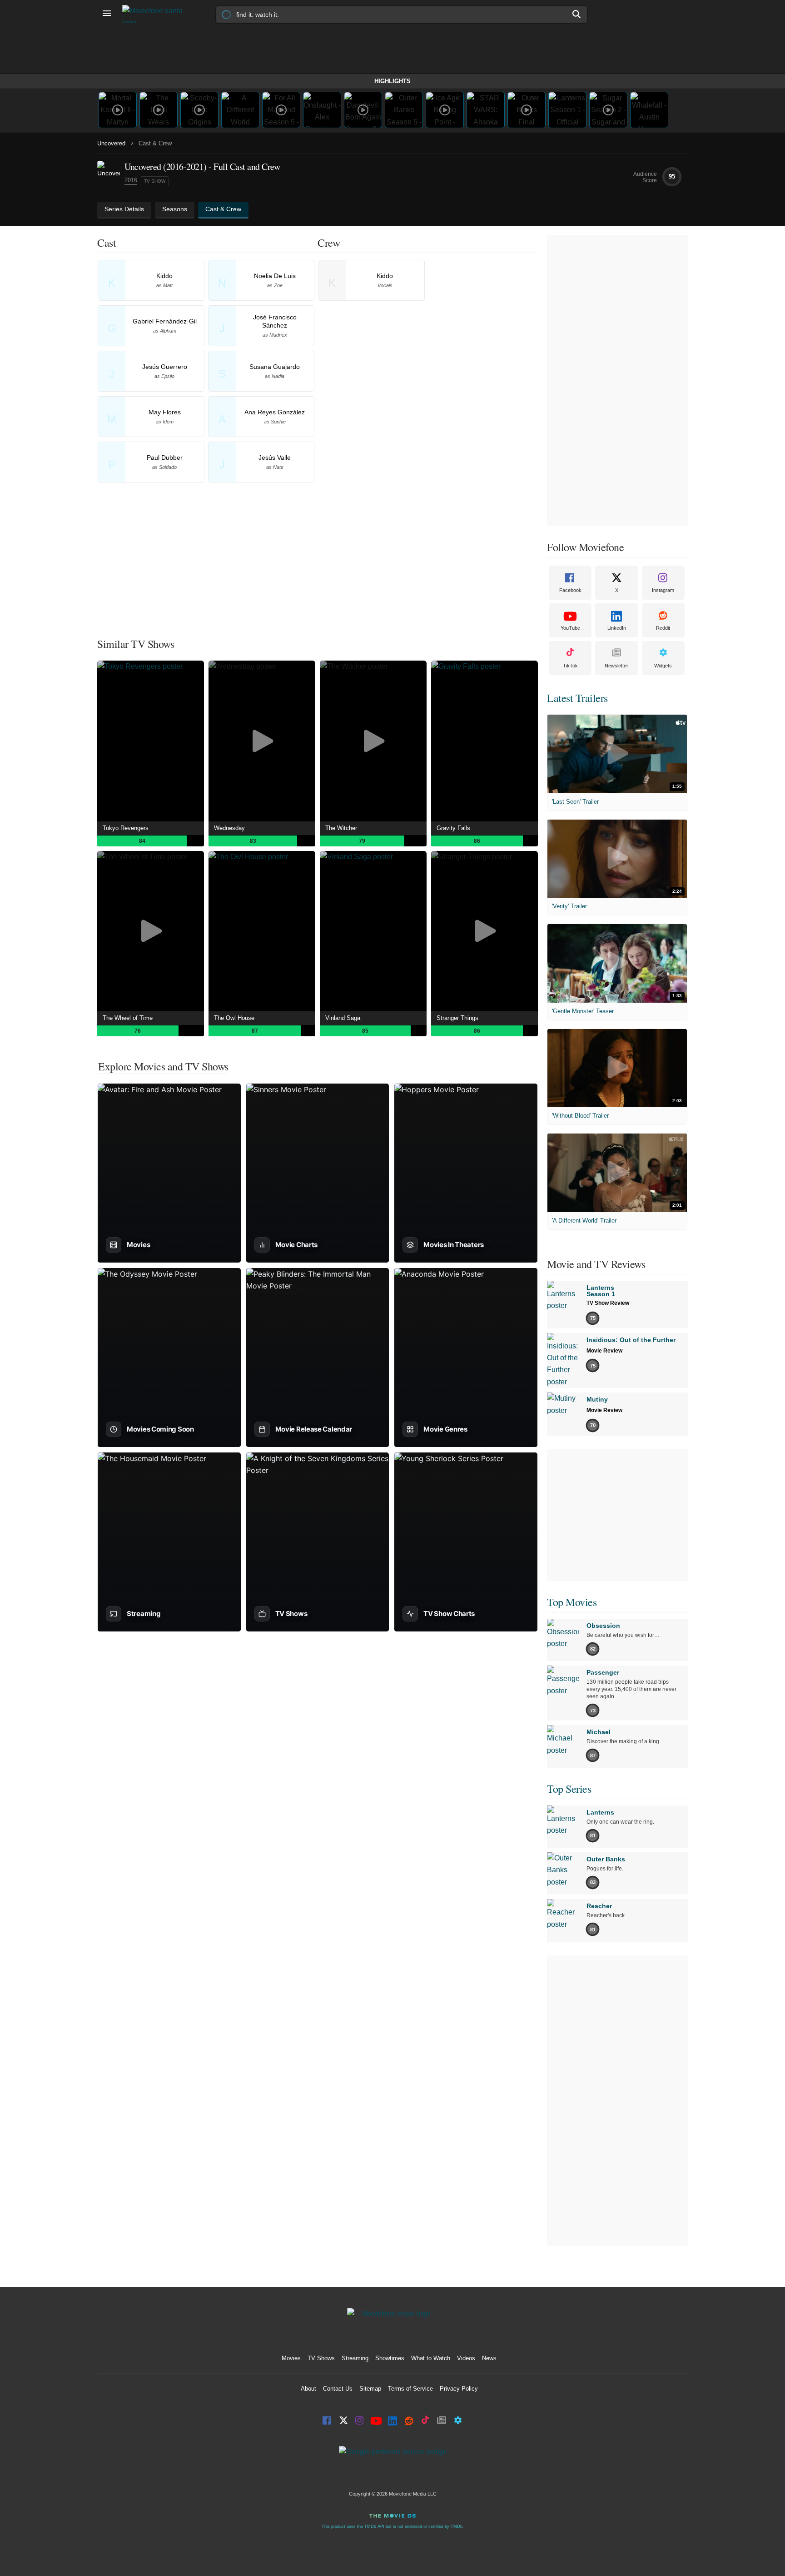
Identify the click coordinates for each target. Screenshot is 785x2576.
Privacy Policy (459, 2389)
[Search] (577, 14)
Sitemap (370, 2389)
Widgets (663, 666)
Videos (466, 2358)
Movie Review (604, 1351)
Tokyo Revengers (126, 828)
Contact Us (338, 2389)
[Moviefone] (156, 14)
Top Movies (572, 1602)
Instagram (663, 590)
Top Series (569, 1789)
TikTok (570, 666)
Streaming (355, 2358)
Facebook (570, 590)
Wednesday (229, 828)
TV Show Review (608, 1303)
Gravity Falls (453, 828)
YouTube (570, 628)
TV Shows (321, 2358)
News (489, 2358)
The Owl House (234, 1018)
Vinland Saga (343, 1018)
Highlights (392, 81)
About (308, 2389)
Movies (291, 2358)
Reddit (663, 628)
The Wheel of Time (128, 1018)
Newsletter (616, 666)
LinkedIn (617, 628)
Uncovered (111, 143)
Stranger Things (457, 1018)
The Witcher (341, 828)
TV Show (155, 181)
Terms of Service (410, 2389)
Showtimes (390, 2358)
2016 (131, 180)
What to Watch (431, 2358)
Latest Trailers (577, 698)
